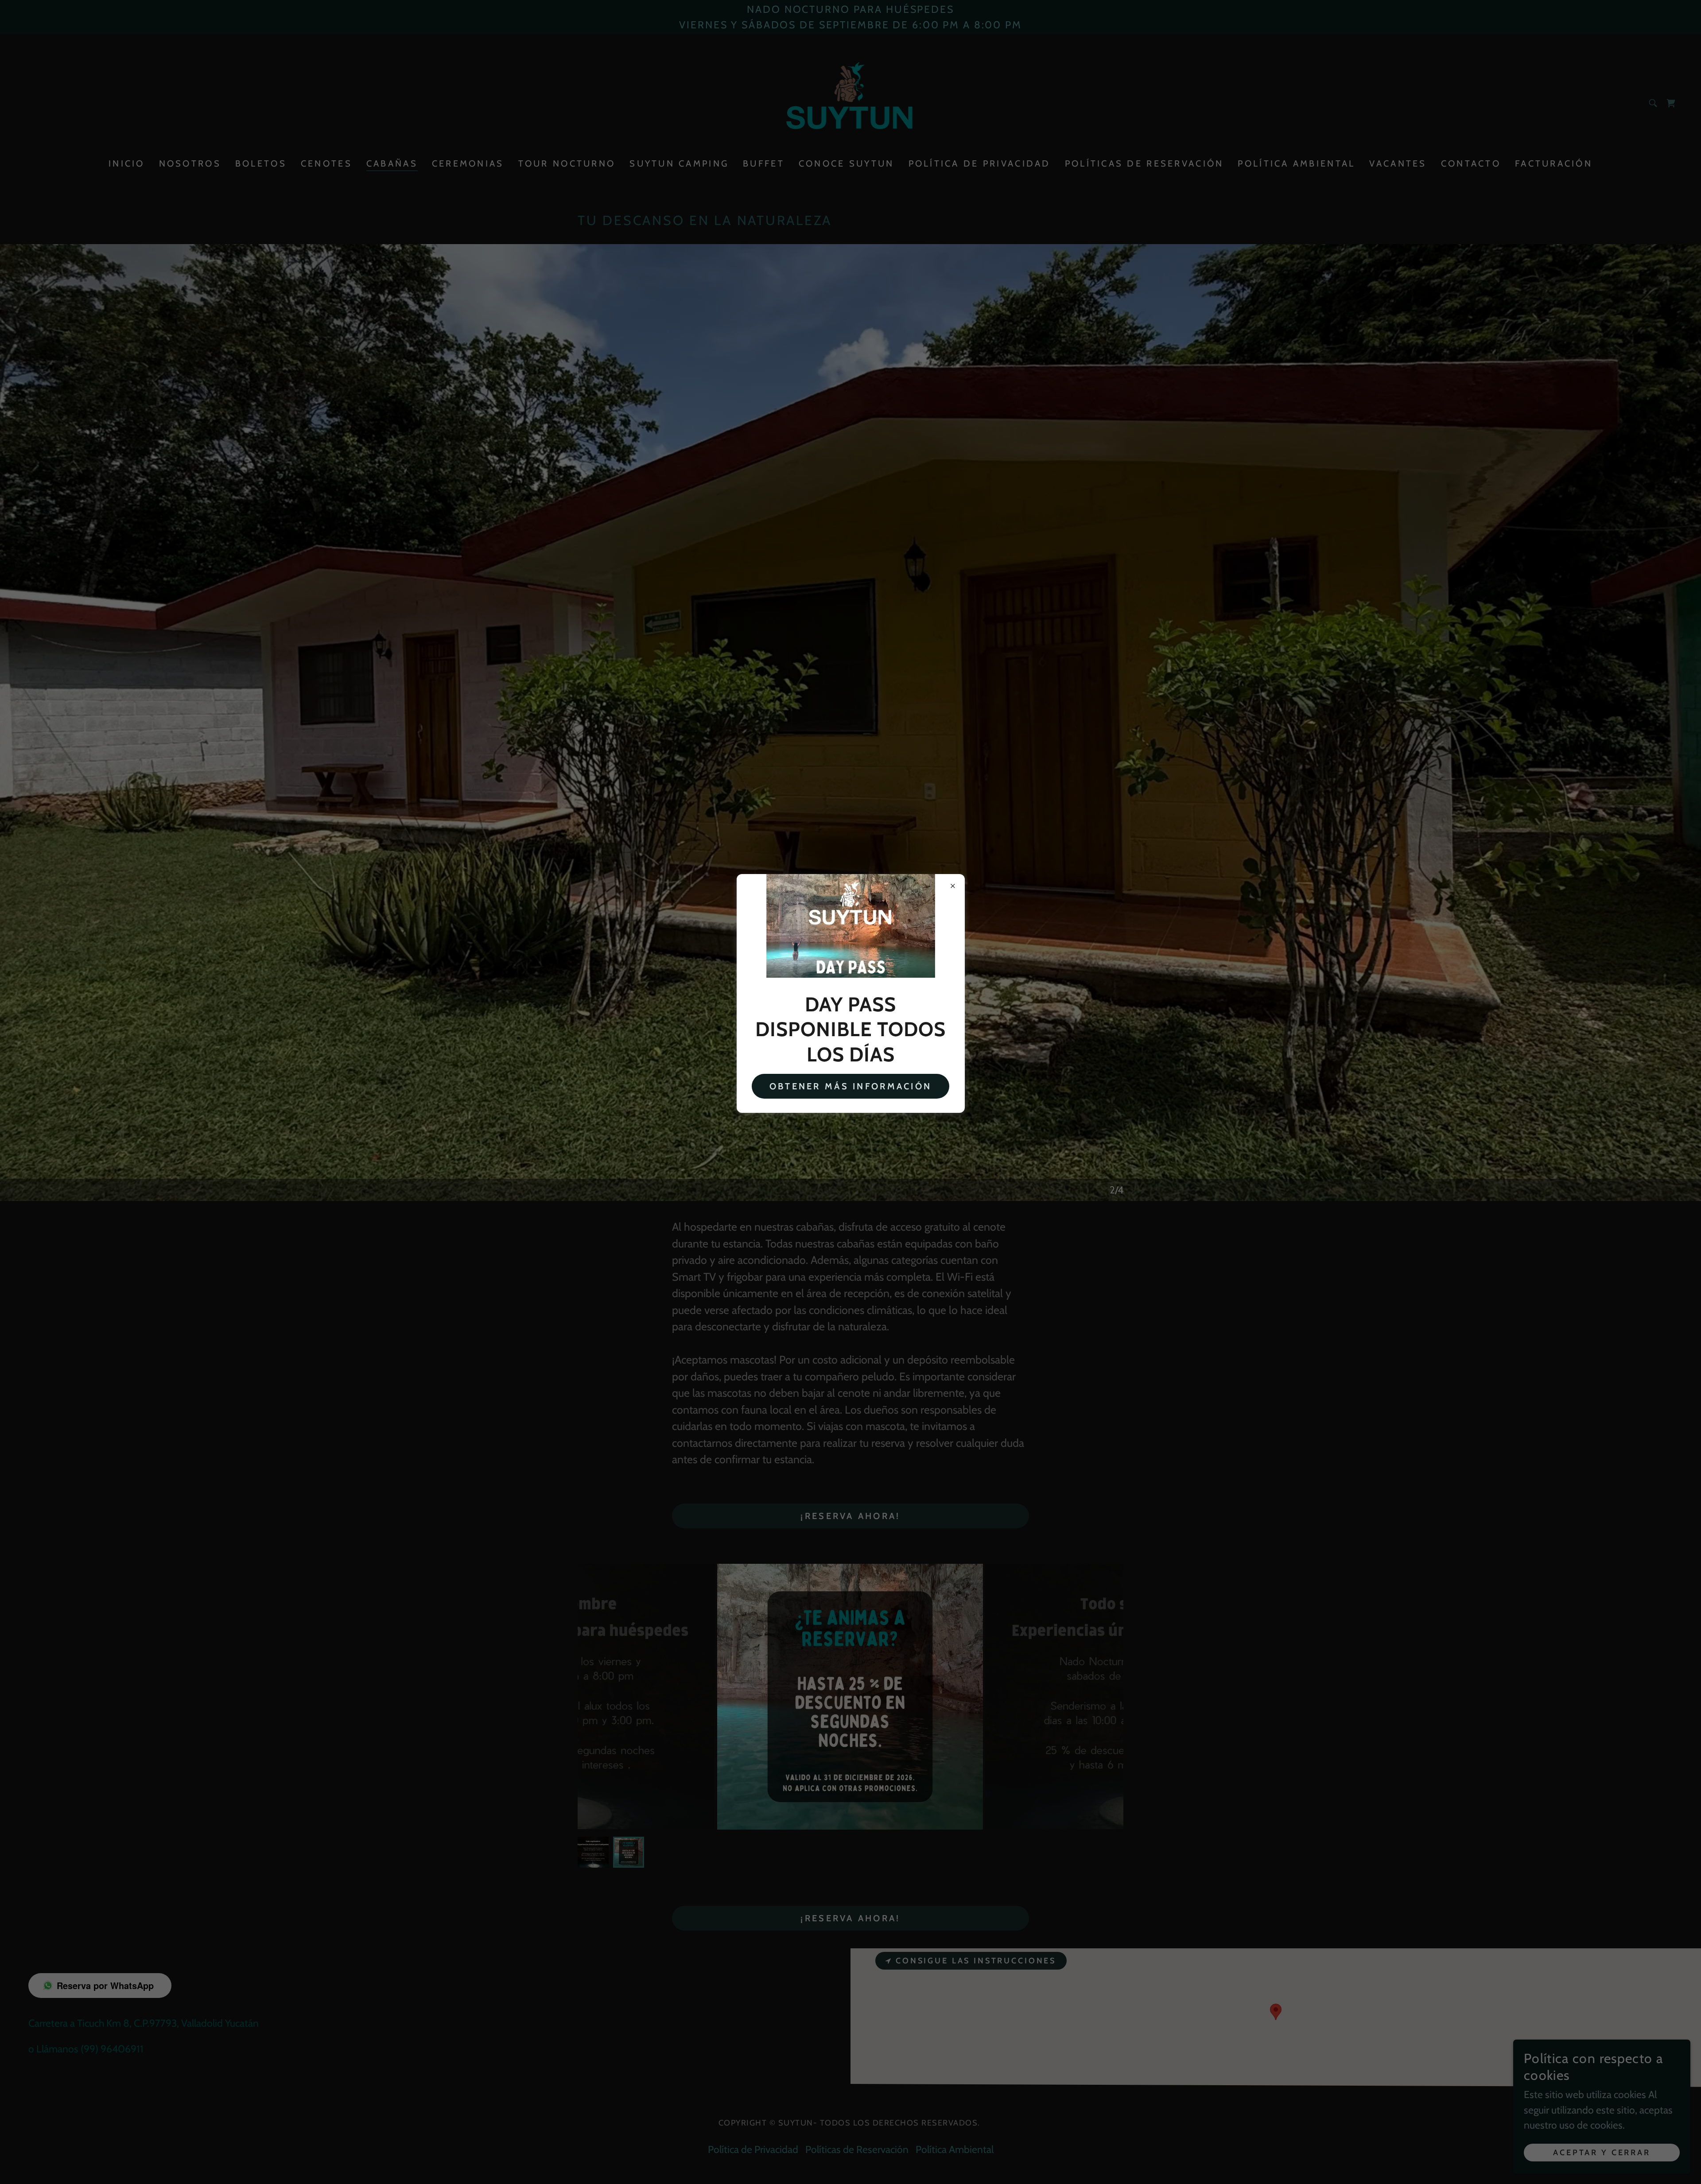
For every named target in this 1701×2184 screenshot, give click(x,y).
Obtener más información (850, 1086)
